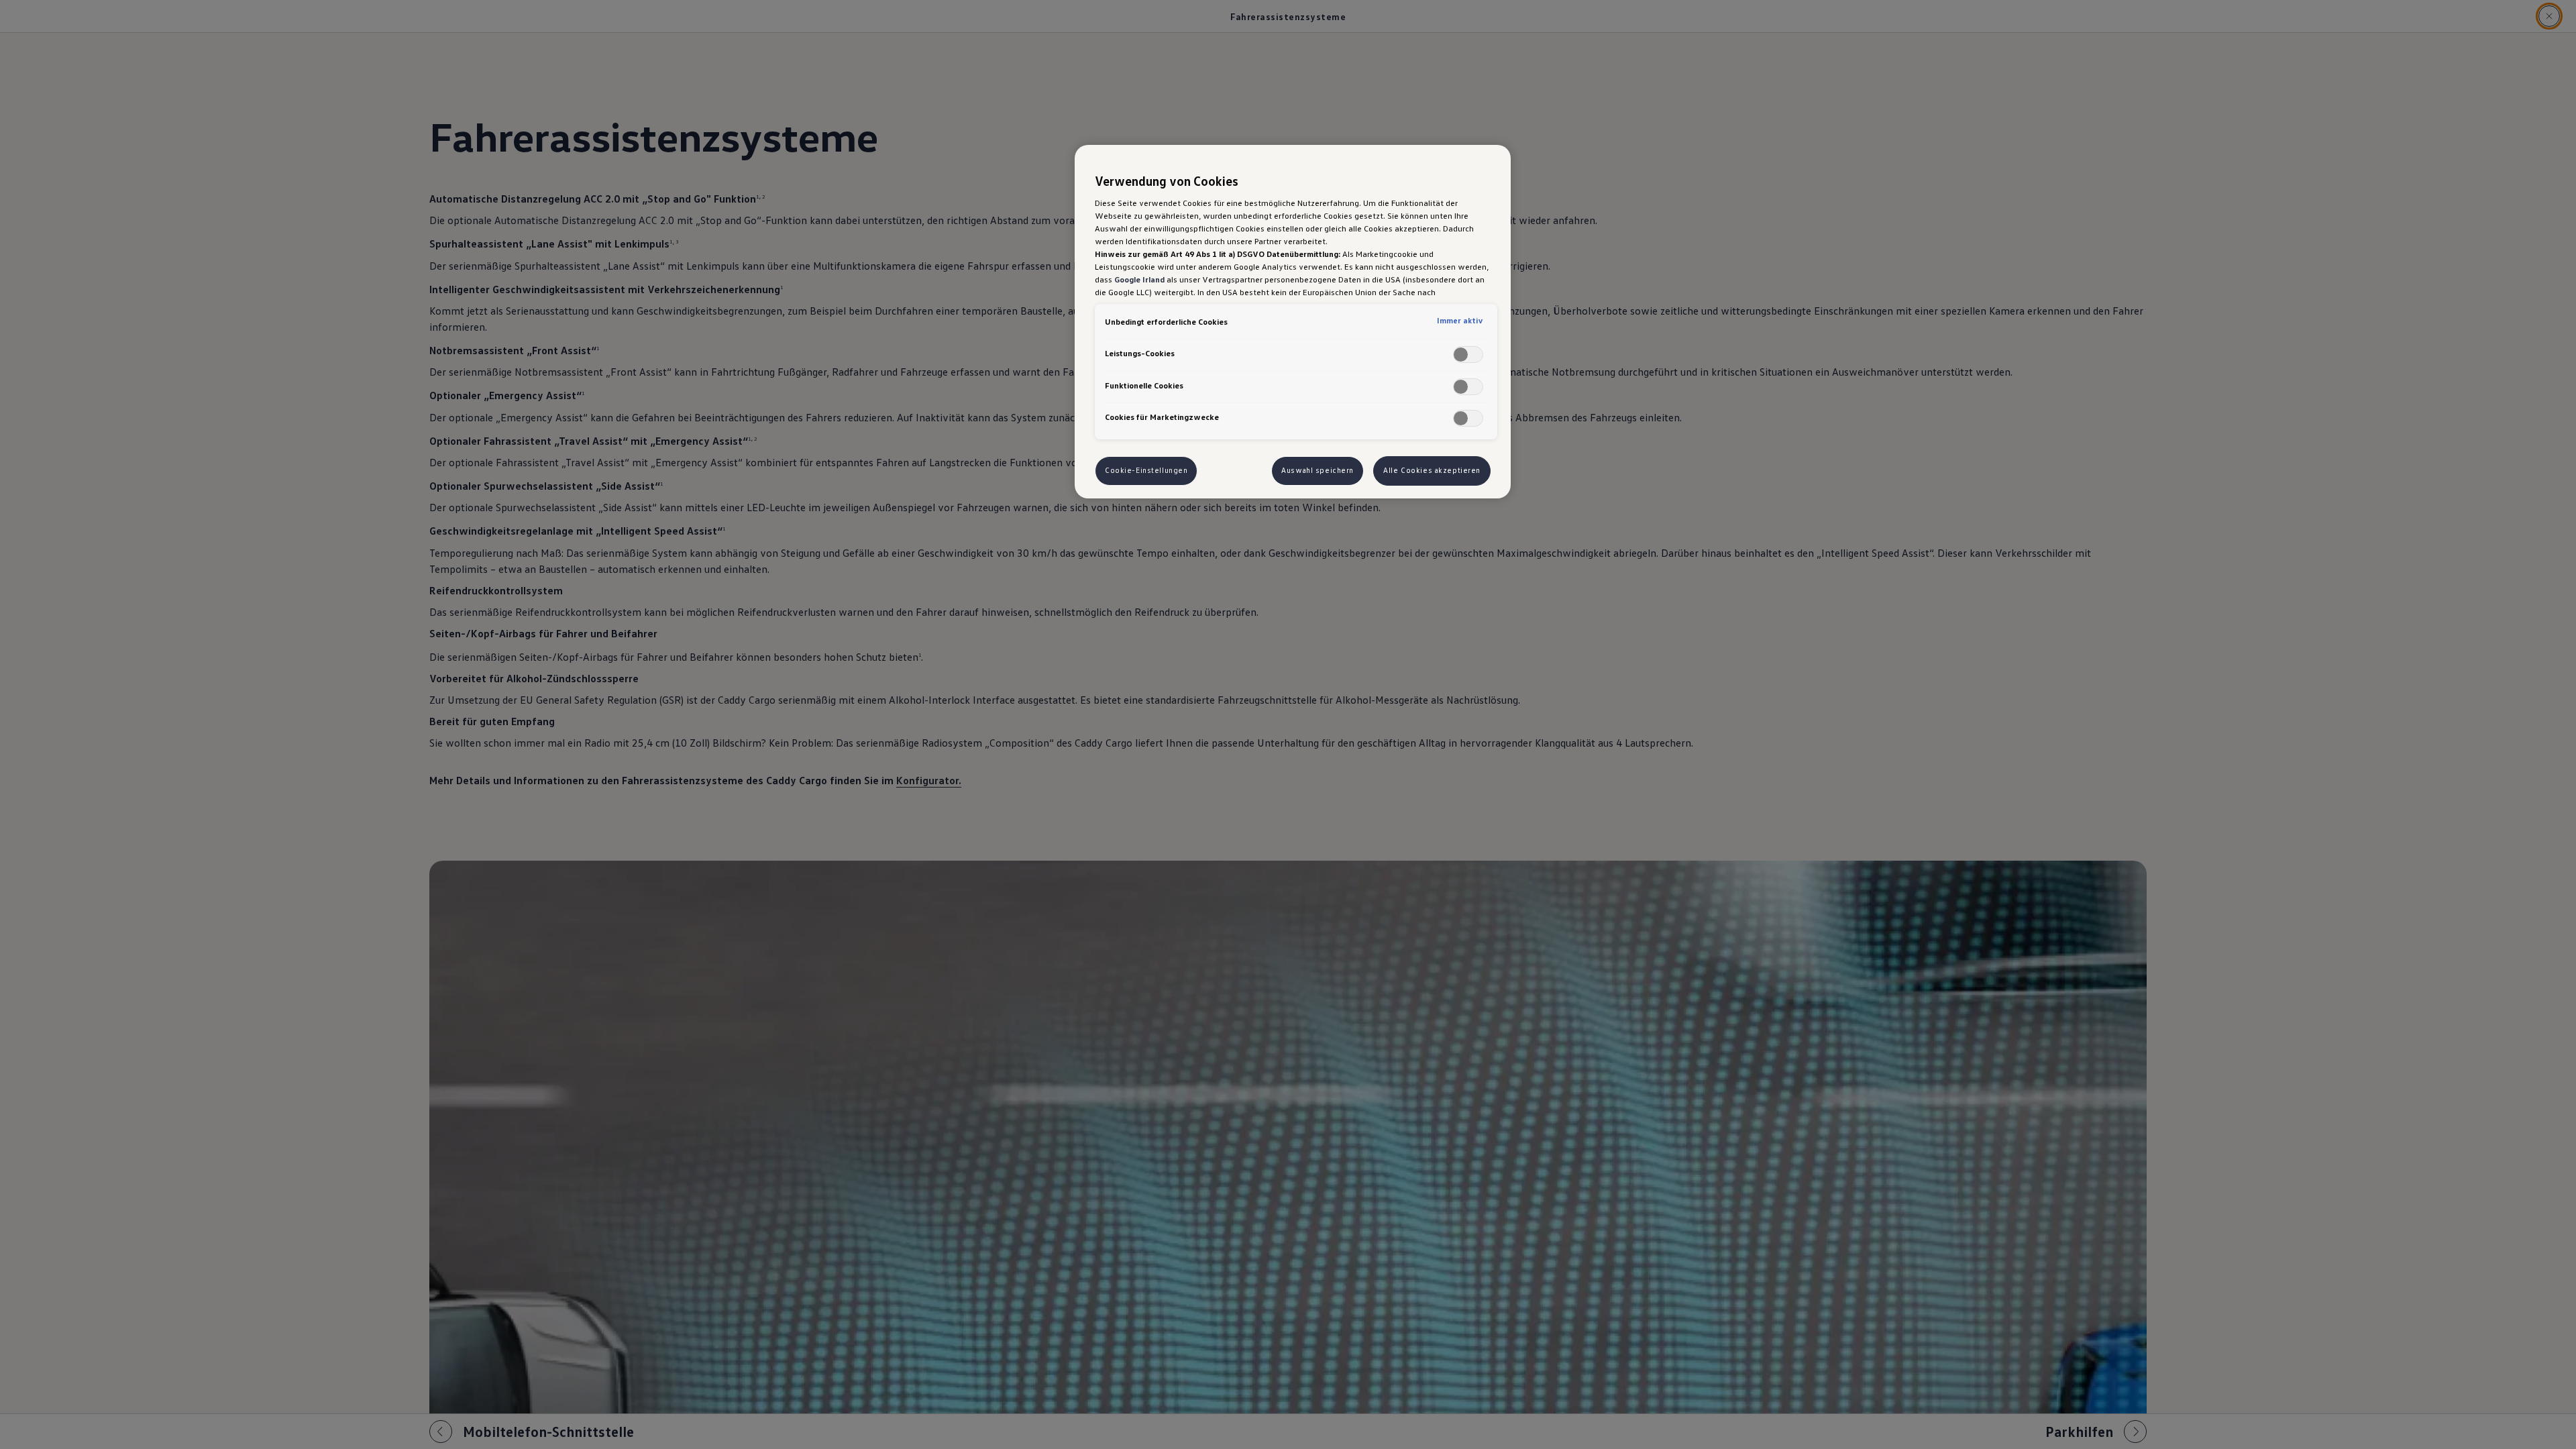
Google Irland (1139, 279)
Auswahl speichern (1318, 470)
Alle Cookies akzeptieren (1432, 470)
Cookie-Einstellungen (1146, 470)
